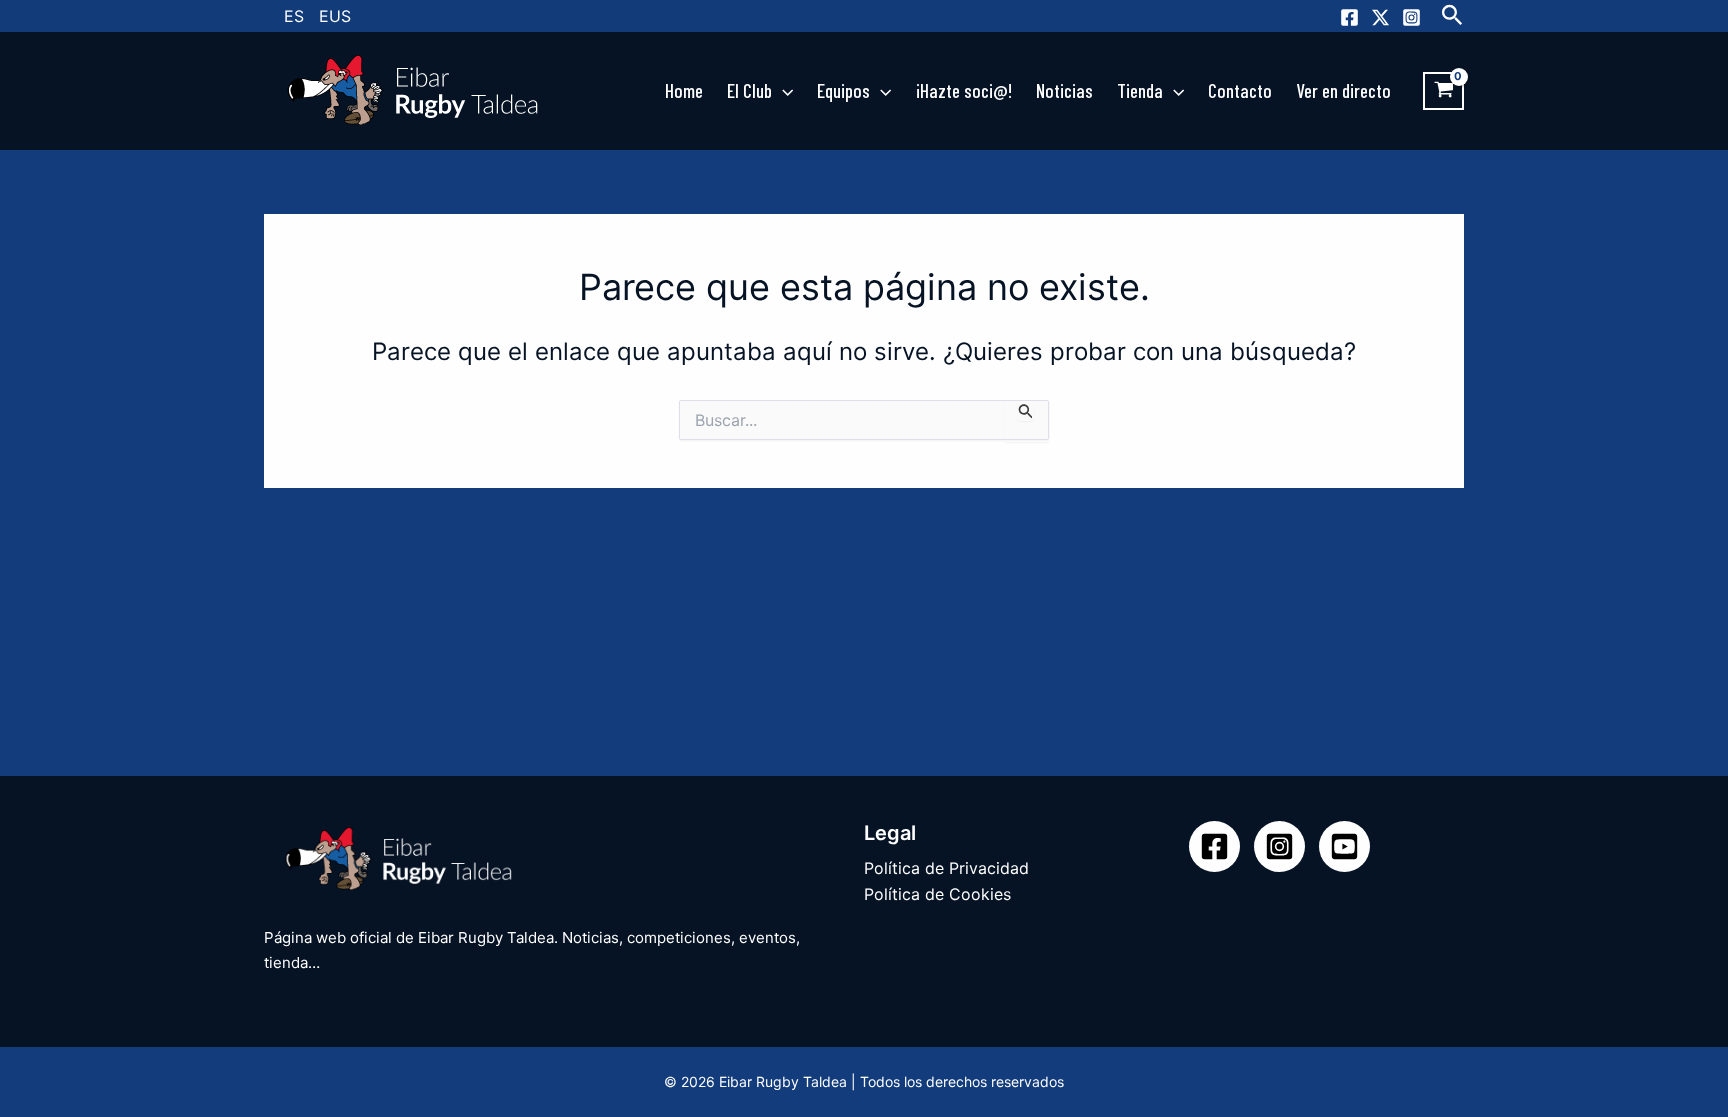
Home (684, 90)
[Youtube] (1344, 846)
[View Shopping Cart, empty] (1443, 91)
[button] (1452, 16)
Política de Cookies (937, 894)
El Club (749, 90)
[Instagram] (1411, 17)
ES (294, 16)
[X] (1380, 17)
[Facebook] (1349, 17)
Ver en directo (1343, 90)
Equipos (843, 90)
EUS (335, 16)
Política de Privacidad (946, 868)
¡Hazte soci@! (964, 90)
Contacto (1240, 90)
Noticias (1064, 90)
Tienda (1140, 90)
